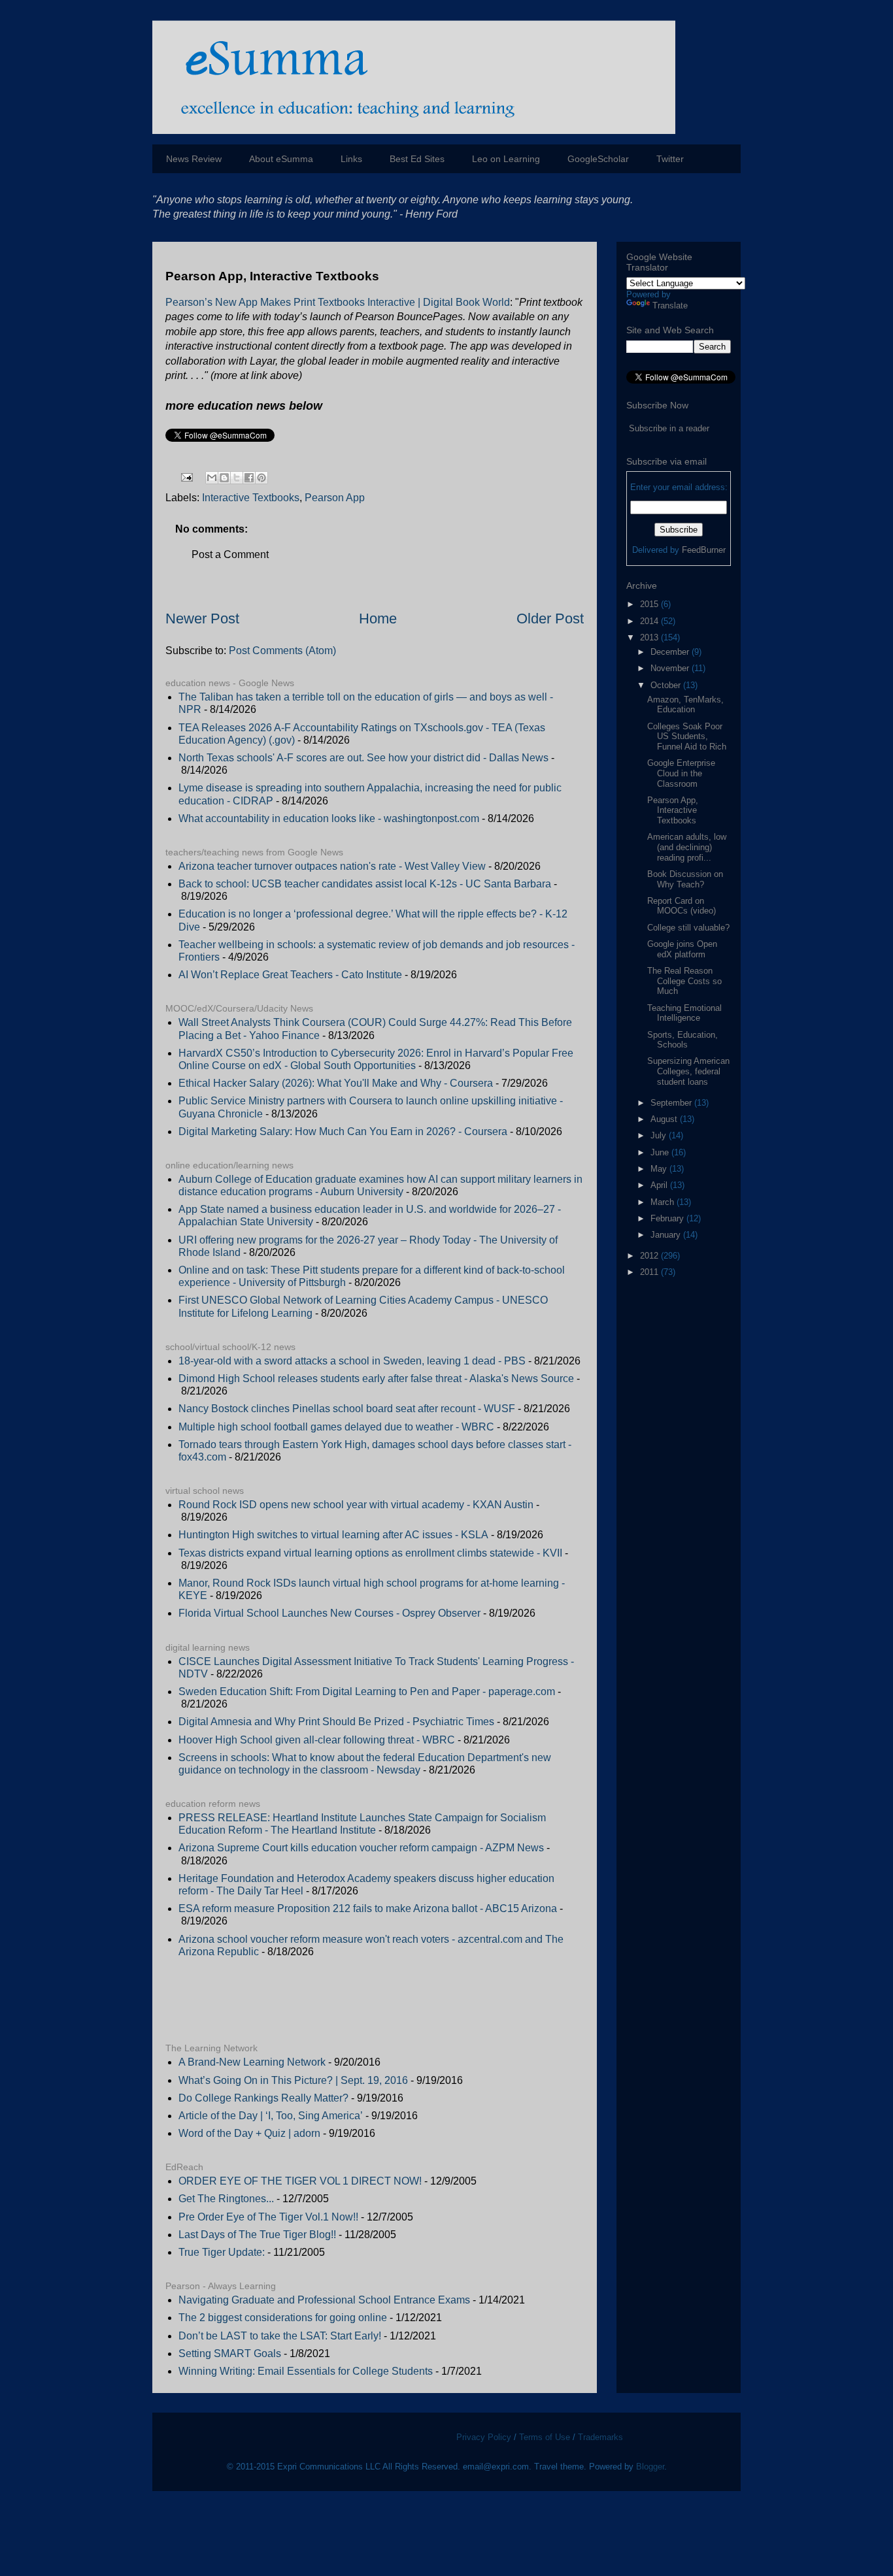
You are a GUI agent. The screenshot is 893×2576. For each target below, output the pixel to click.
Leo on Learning (506, 159)
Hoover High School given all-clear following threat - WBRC (317, 1740)
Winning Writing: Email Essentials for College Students (306, 2371)
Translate (670, 305)
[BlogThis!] (224, 478)
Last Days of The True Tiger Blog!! (257, 2235)
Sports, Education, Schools (682, 1040)
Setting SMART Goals (230, 2353)
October (667, 685)
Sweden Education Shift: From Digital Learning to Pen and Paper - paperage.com (367, 1692)
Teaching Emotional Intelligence (684, 1013)
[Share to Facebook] (249, 478)
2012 (650, 1256)
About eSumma (281, 159)
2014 (650, 621)
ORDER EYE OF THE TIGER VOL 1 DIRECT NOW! (300, 2181)
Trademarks (600, 2437)
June (661, 1152)
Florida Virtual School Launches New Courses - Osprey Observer (329, 1613)
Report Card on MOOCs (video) (682, 906)
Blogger (650, 2467)
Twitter (670, 159)
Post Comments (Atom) (282, 651)
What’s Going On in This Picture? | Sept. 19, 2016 (293, 2080)
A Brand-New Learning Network (252, 2062)
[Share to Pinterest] (261, 478)
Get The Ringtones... (226, 2199)
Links (351, 159)
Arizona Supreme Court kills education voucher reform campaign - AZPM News (361, 1848)
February (668, 1218)
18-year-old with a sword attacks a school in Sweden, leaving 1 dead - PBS (352, 1361)
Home (378, 619)
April (660, 1185)
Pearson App (335, 498)
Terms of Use (545, 2437)
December (671, 652)
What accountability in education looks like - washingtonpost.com (329, 818)
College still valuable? (688, 928)
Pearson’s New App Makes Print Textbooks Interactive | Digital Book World (338, 302)
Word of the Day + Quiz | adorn (249, 2133)
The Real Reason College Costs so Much (684, 981)
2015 (650, 604)
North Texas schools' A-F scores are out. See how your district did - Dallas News (363, 758)
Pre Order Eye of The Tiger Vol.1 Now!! (268, 2217)
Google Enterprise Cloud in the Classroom (681, 773)
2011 (650, 1272)
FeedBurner (704, 550)
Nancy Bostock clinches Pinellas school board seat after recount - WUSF (347, 1409)
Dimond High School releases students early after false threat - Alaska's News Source (376, 1379)
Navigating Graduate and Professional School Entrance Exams (324, 2300)
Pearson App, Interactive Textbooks (673, 810)
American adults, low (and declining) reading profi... (687, 847)
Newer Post (202, 619)
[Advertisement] (318, 2000)
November (671, 668)
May (660, 1169)
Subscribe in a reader (669, 428)
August (665, 1119)
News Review (194, 159)
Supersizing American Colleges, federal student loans (688, 1071)
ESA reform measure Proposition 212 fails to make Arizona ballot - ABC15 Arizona (368, 1908)
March (664, 1202)
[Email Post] (186, 477)
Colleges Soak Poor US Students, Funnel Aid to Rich (687, 736)
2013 (650, 637)
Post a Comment (230, 554)
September (672, 1103)
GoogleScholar (598, 159)
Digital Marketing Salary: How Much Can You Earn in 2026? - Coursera (343, 1131)
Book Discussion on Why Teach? (685, 879)
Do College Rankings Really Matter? (263, 2098)
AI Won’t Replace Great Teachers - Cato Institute (290, 975)
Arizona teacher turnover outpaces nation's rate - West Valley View (332, 866)
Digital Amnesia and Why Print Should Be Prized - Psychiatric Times (336, 1722)
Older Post (550, 619)
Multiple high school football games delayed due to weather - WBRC (336, 1427)
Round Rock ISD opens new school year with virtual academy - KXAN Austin (356, 1505)
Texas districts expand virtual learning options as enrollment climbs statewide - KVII (370, 1553)
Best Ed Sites (417, 159)
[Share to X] (237, 478)
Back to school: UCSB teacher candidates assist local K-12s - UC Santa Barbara (365, 884)
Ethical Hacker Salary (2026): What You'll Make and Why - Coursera (336, 1083)
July (660, 1135)
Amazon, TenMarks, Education (685, 705)
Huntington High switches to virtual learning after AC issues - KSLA (333, 1535)
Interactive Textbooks (251, 498)
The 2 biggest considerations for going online (283, 2318)
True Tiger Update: (222, 2252)
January (667, 1235)
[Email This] (212, 478)
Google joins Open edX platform (682, 949)
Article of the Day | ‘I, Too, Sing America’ (271, 2116)
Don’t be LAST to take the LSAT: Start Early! (280, 2336)
